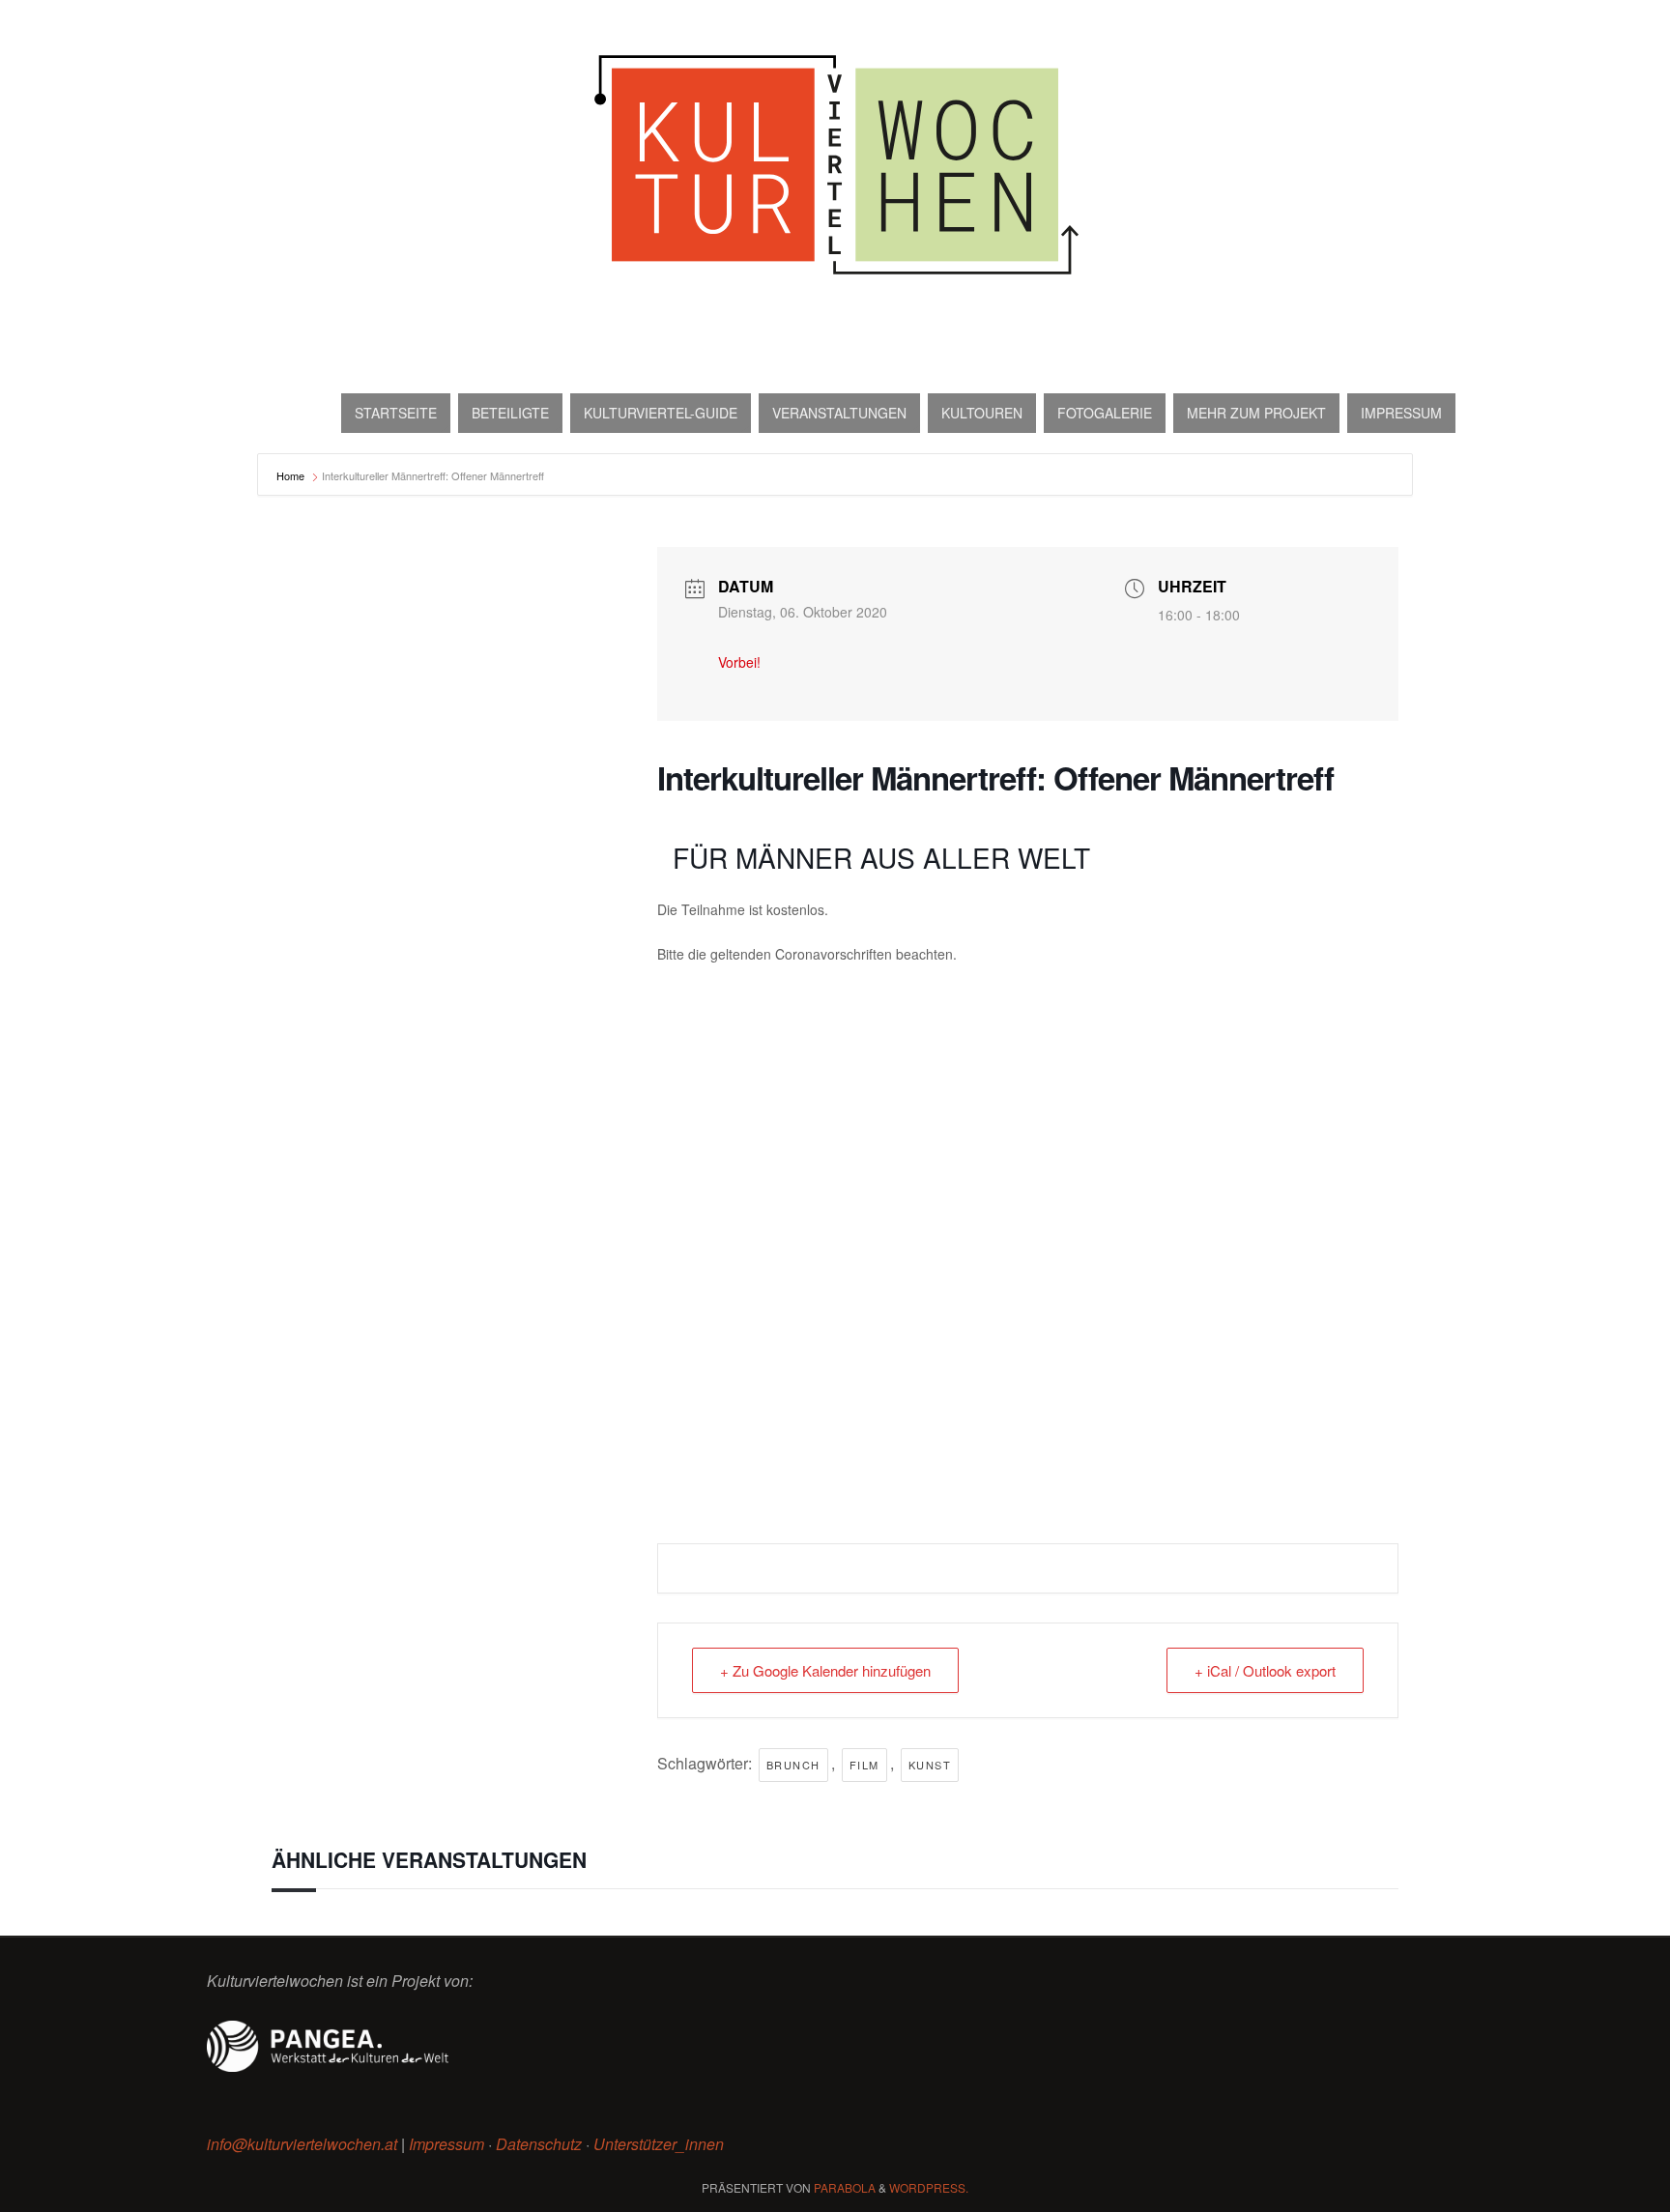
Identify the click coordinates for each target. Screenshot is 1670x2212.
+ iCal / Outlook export (1265, 1670)
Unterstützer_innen (659, 2144)
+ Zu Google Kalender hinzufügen (825, 1670)
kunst (930, 1765)
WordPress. (929, 2187)
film (864, 1765)
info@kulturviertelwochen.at (302, 2144)
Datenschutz (539, 2144)
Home (292, 475)
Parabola (845, 2187)
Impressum (446, 2144)
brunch (793, 1765)
